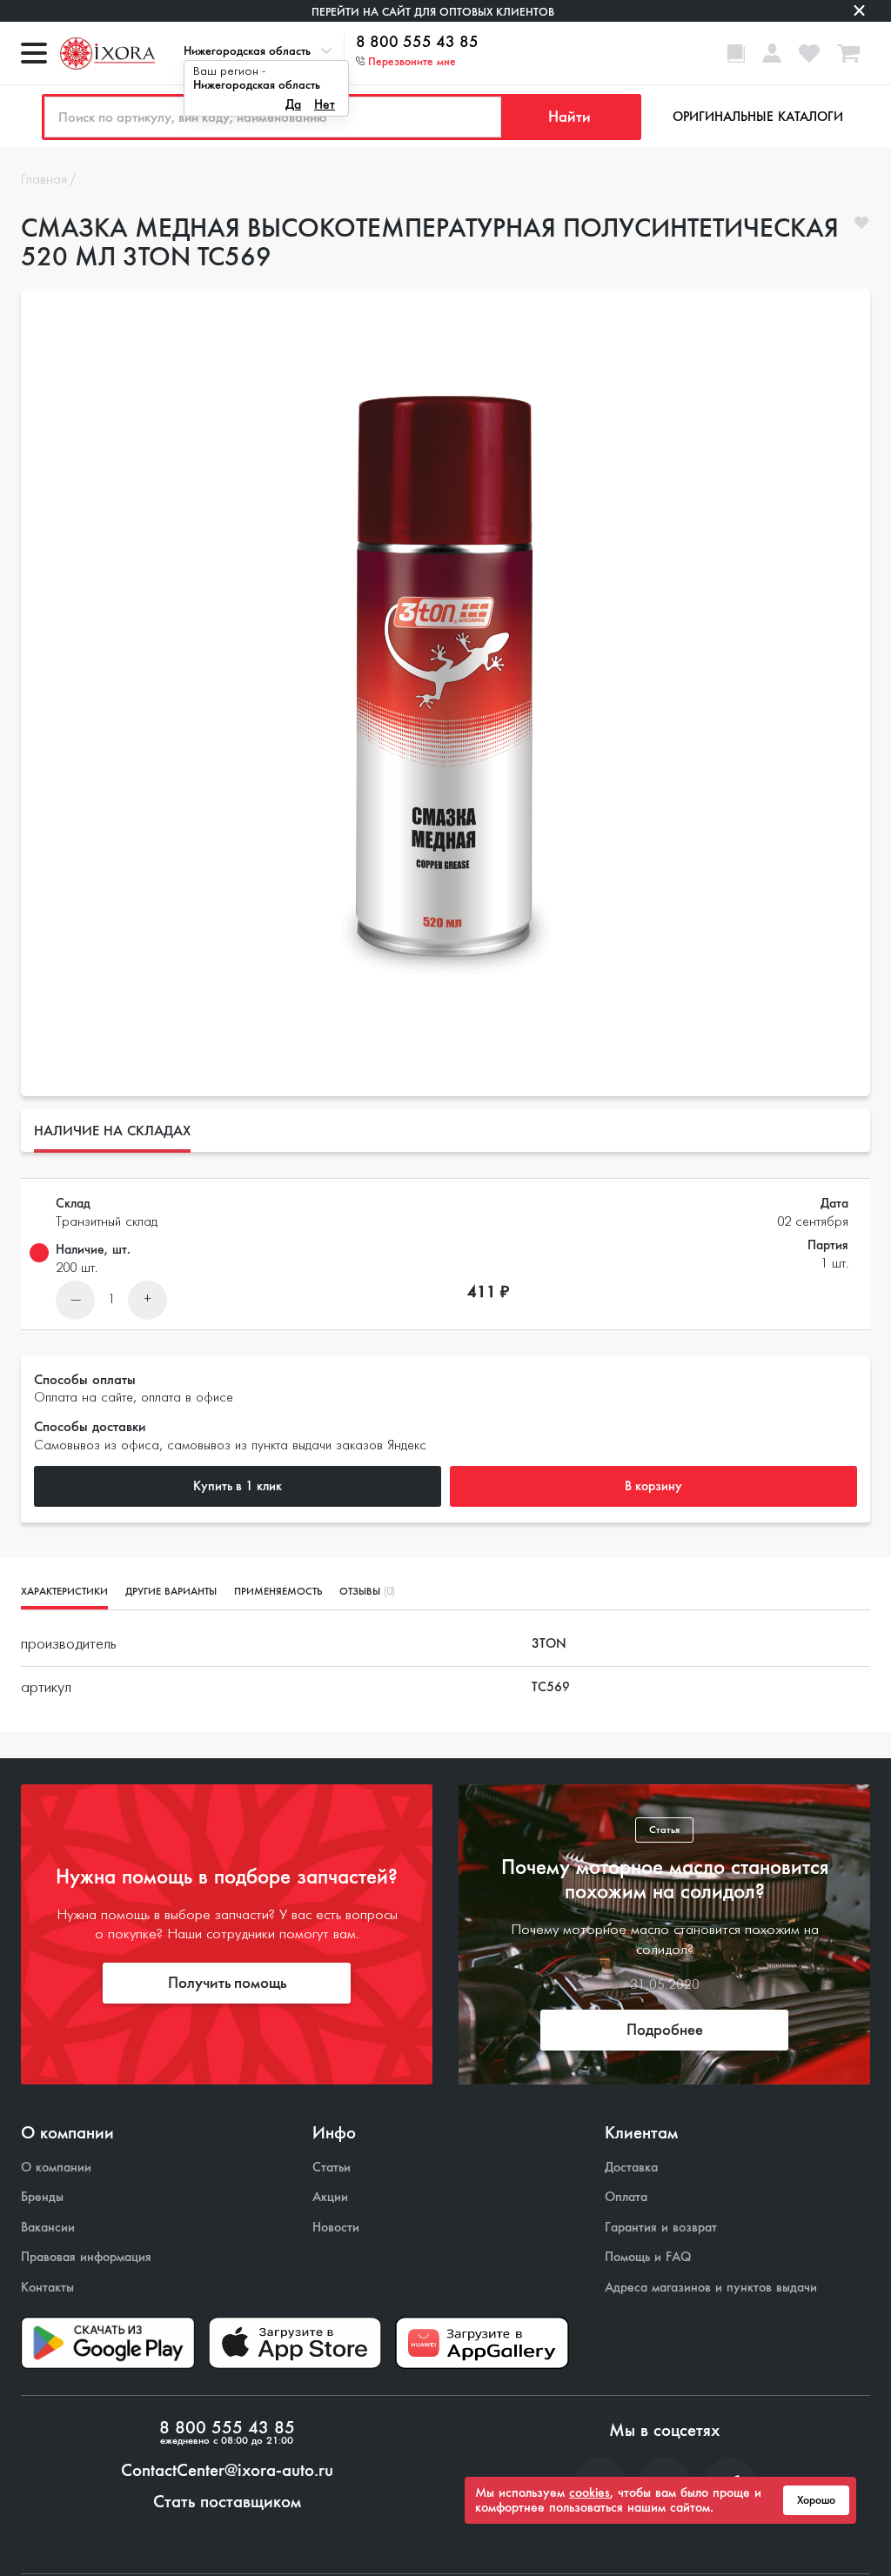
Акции (330, 2197)
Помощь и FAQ (648, 2257)
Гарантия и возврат (661, 2228)
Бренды (42, 2197)
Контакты (47, 2288)
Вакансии (48, 2228)
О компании (56, 2168)
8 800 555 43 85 (417, 43)
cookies (590, 2492)
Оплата (626, 2197)
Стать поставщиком (227, 2502)
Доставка (631, 2168)
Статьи (332, 2168)
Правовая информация (86, 2257)
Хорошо (816, 2500)
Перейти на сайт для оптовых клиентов (433, 12)
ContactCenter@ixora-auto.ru (227, 2471)
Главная (44, 180)
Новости (336, 2228)
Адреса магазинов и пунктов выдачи (711, 2288)
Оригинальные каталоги (758, 117)
